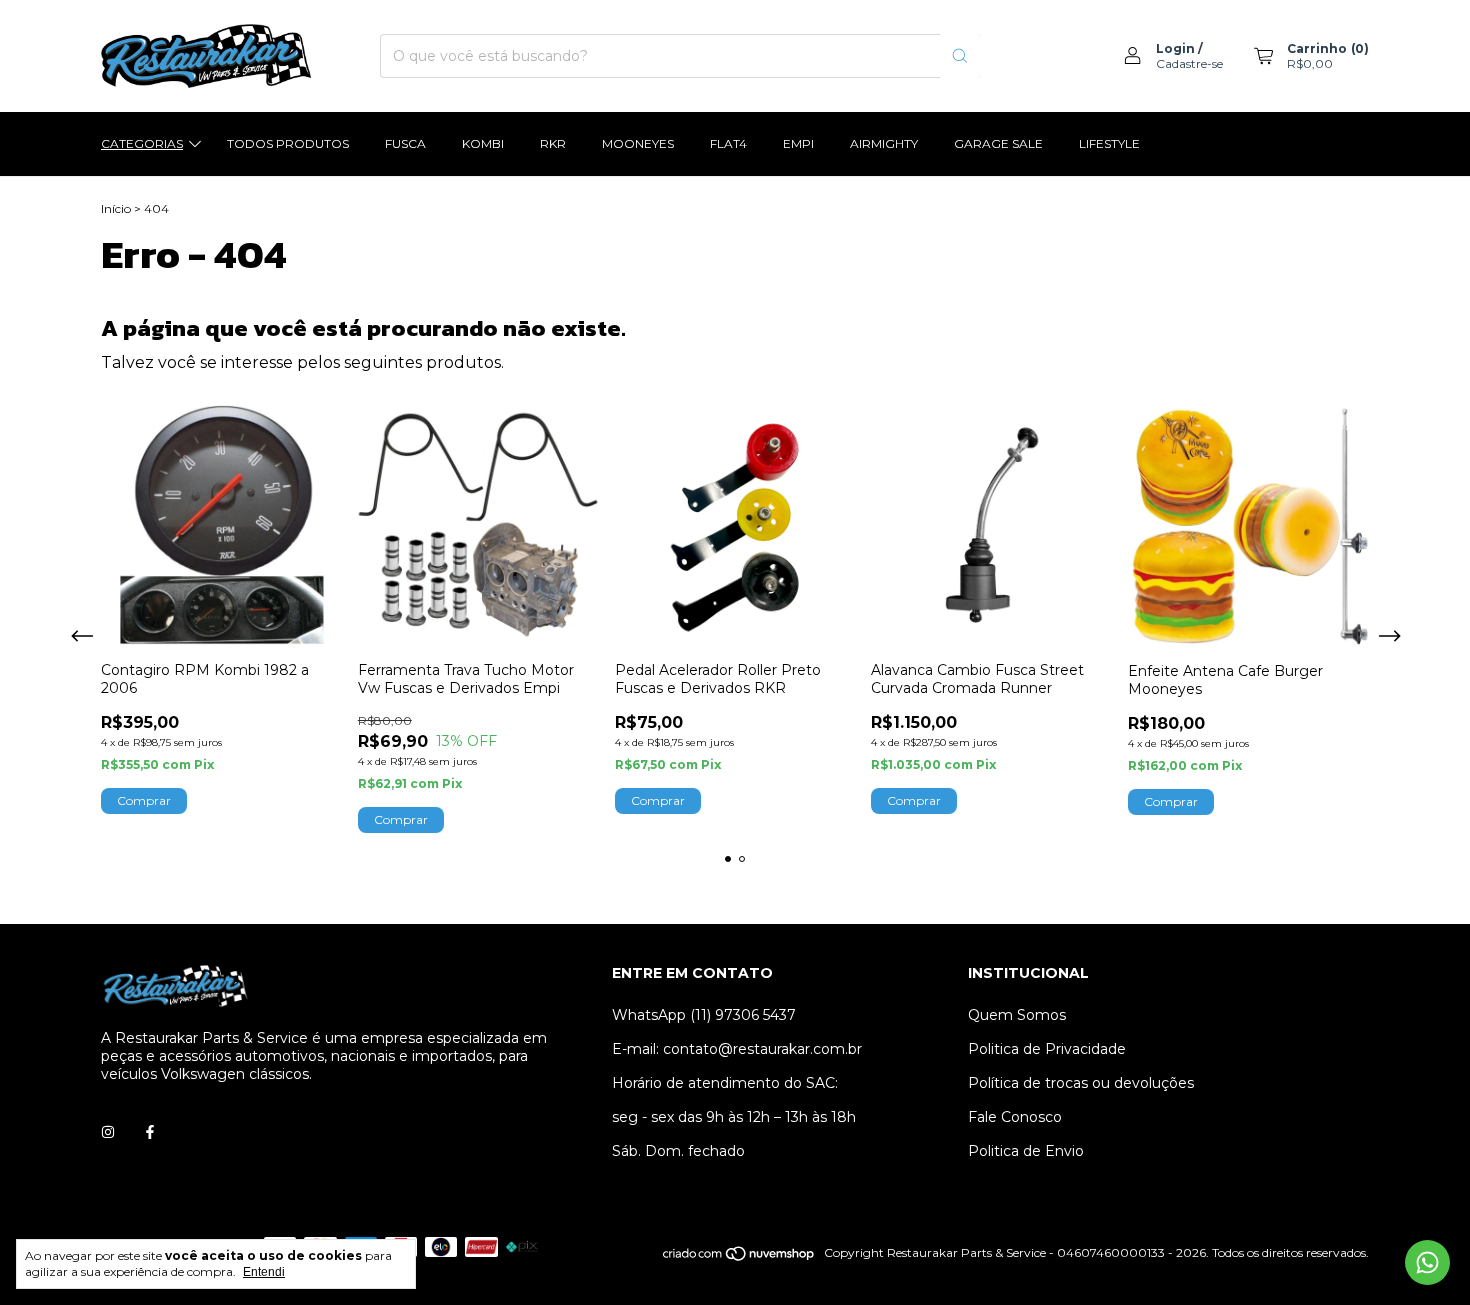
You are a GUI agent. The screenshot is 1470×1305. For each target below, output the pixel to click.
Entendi (264, 1272)
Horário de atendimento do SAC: (725, 1083)
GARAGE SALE (998, 143)
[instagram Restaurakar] (108, 1132)
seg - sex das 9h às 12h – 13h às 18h (734, 1117)
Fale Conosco (1015, 1117)
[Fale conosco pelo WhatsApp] (1427, 1262)
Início (116, 208)
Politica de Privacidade (1047, 1049)
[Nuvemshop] (739, 1257)
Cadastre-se (1189, 63)
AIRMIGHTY (884, 143)
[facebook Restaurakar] (150, 1132)
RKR (553, 143)
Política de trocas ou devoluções (1081, 1083)
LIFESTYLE (1109, 143)
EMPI (798, 143)
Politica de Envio (1026, 1151)
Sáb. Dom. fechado (678, 1151)
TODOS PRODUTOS (288, 143)
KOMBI (483, 143)
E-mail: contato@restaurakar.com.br (737, 1049)
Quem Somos (1017, 1015)
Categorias (142, 143)
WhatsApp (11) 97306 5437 (704, 1015)
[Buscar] (960, 56)
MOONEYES (638, 143)
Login (1175, 48)
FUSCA (405, 143)
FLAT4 (728, 143)
